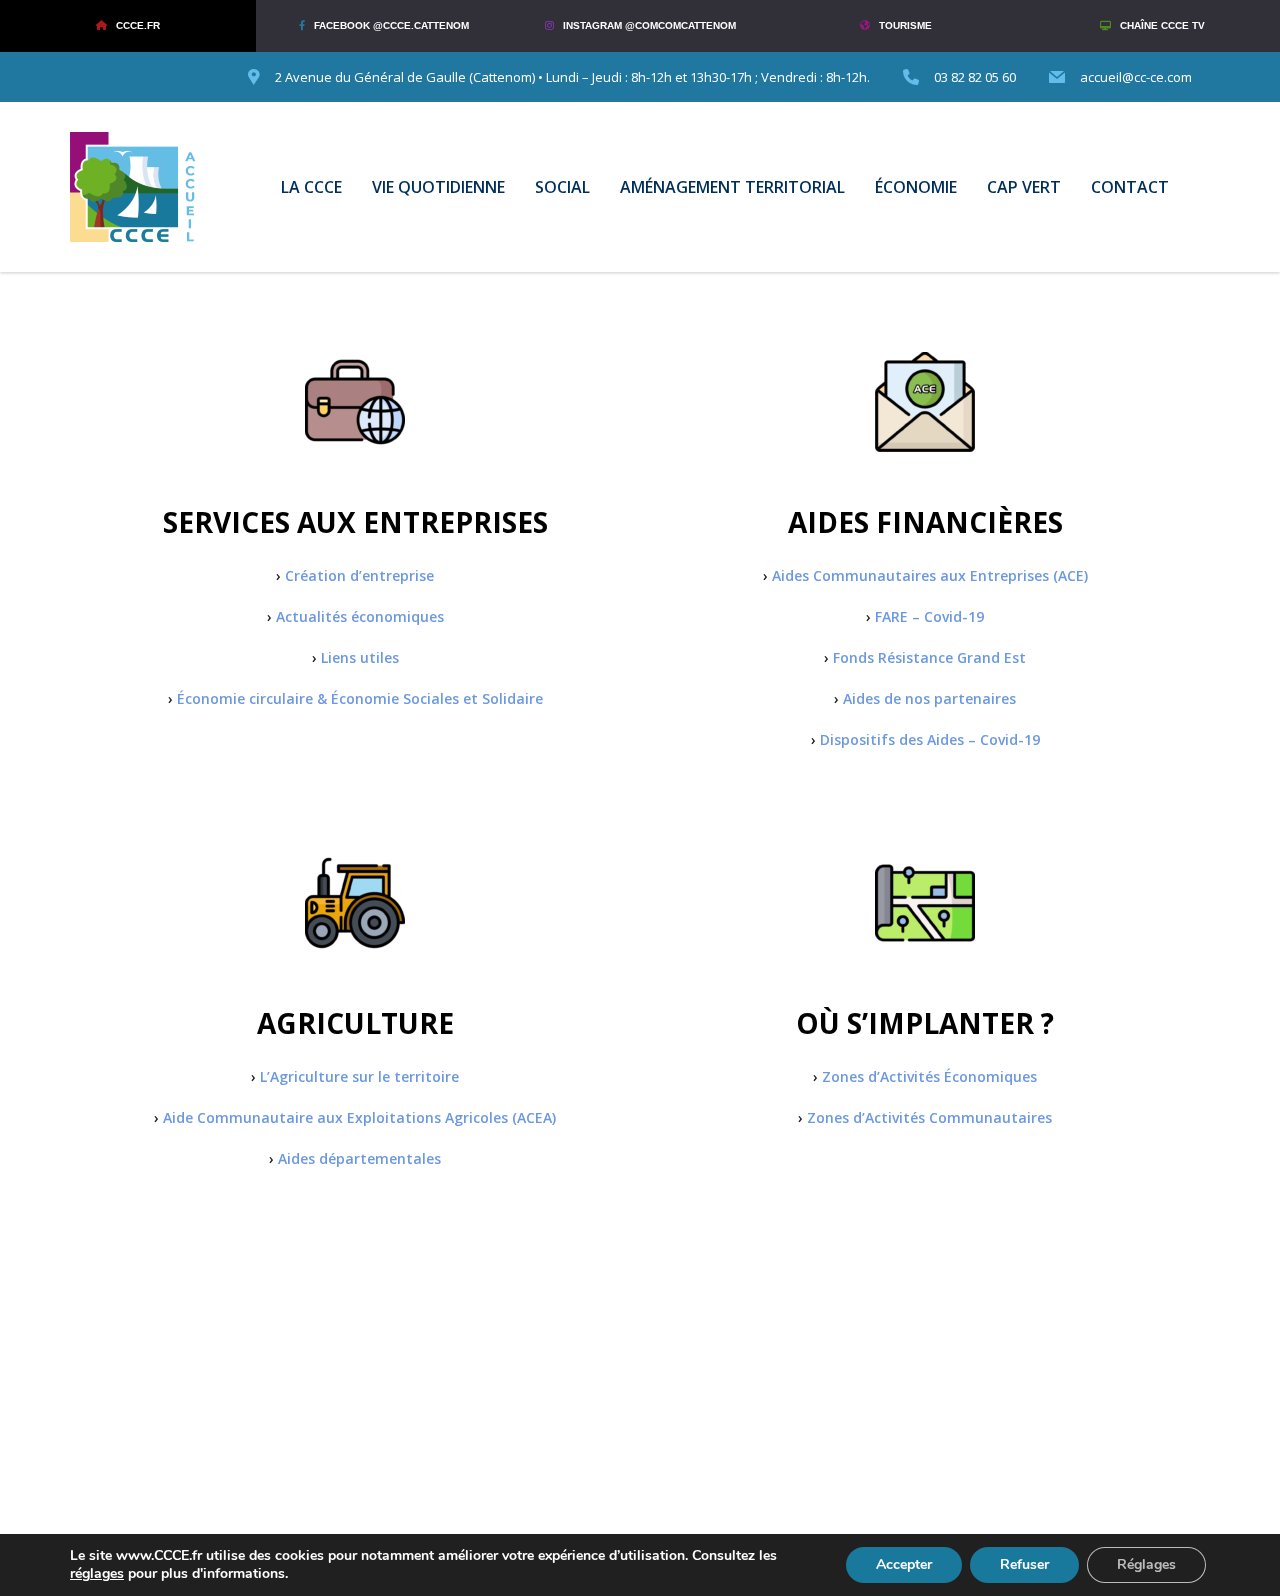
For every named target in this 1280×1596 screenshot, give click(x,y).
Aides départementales (359, 1158)
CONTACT (1130, 187)
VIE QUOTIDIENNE (438, 187)
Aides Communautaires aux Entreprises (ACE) (930, 575)
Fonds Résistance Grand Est (929, 657)
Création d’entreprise (359, 575)
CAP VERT (1024, 187)
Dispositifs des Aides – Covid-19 (930, 739)
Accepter (904, 1564)
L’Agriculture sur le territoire (359, 1076)
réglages (97, 1574)
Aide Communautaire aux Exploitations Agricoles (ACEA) (359, 1117)
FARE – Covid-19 (929, 616)
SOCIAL (562, 187)
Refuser (1024, 1564)
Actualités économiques (360, 616)
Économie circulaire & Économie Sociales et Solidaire (360, 698)
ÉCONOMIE (916, 187)
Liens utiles (360, 657)
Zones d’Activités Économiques (929, 1076)
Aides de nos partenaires (929, 698)
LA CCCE (311, 187)
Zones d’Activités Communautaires (929, 1117)
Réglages (1146, 1564)
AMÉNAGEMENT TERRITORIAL (732, 187)
